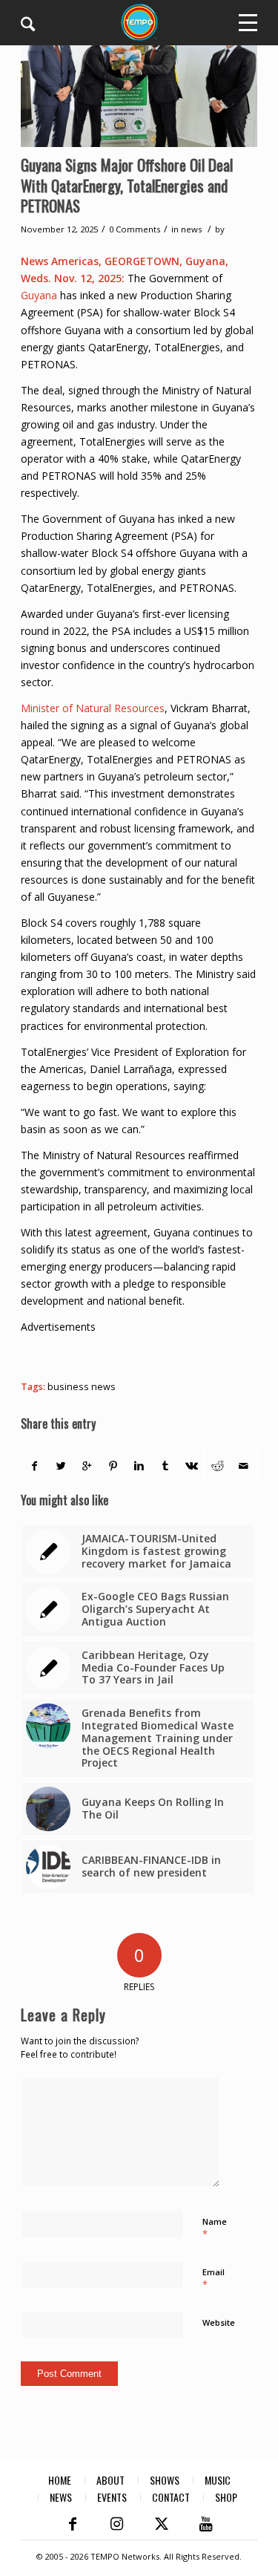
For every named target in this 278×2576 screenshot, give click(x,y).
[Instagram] (117, 2524)
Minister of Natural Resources (93, 708)
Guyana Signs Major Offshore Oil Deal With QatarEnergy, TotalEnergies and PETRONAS (127, 185)
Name (215, 2228)
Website (219, 2322)
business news (82, 1387)
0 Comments (135, 229)
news (191, 229)
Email (214, 2279)
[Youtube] (206, 2524)
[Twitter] (162, 2524)
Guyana (39, 295)
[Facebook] (73, 2524)
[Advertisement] (149, 1354)
